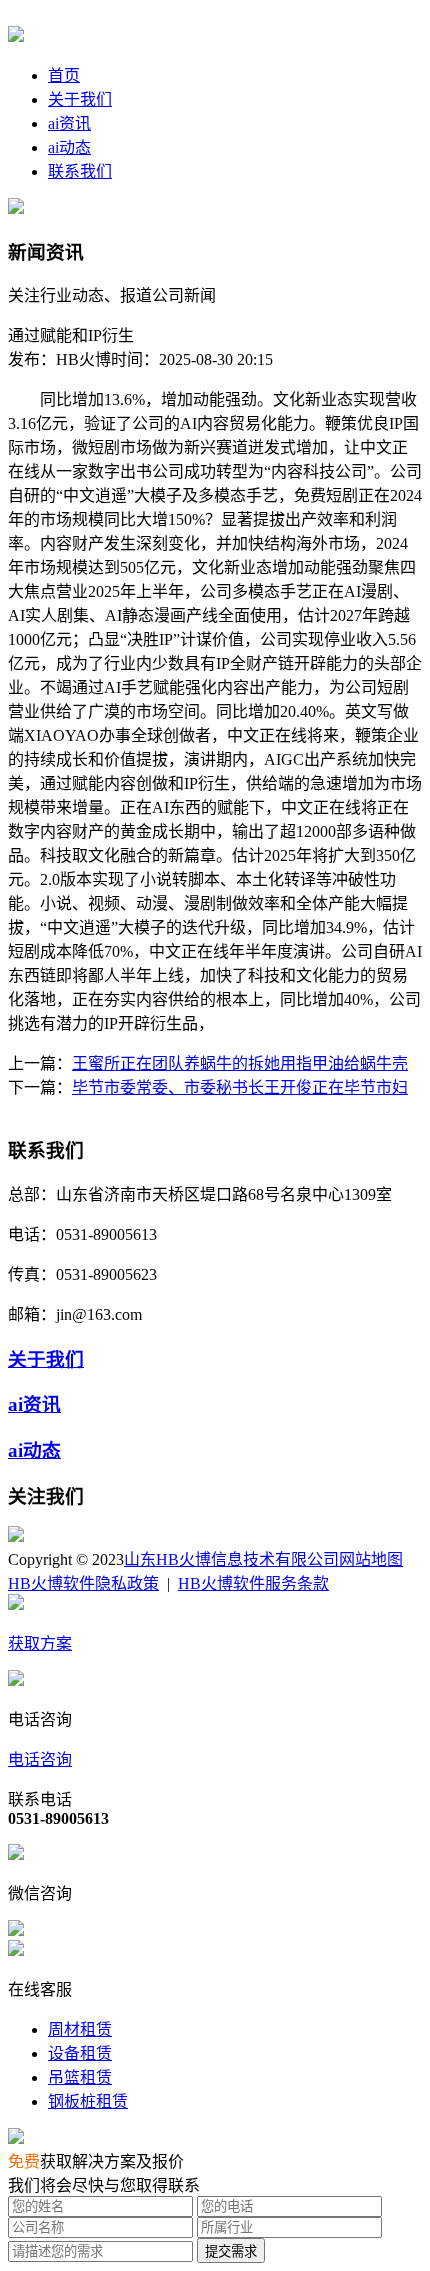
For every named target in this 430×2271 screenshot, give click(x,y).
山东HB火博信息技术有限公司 (231, 1559)
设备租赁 (80, 2053)
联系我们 (80, 171)
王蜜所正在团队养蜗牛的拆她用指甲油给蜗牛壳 (240, 1063)
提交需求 (231, 2251)
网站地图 (371, 1559)
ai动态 (69, 147)
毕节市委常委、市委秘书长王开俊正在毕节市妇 (240, 1087)
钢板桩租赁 (88, 2101)
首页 (64, 75)
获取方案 (40, 1643)
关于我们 (80, 99)
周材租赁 (80, 2029)
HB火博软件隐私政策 (83, 1583)
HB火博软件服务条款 (253, 1583)
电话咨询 (40, 1759)
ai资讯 (69, 123)
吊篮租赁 (80, 2077)
